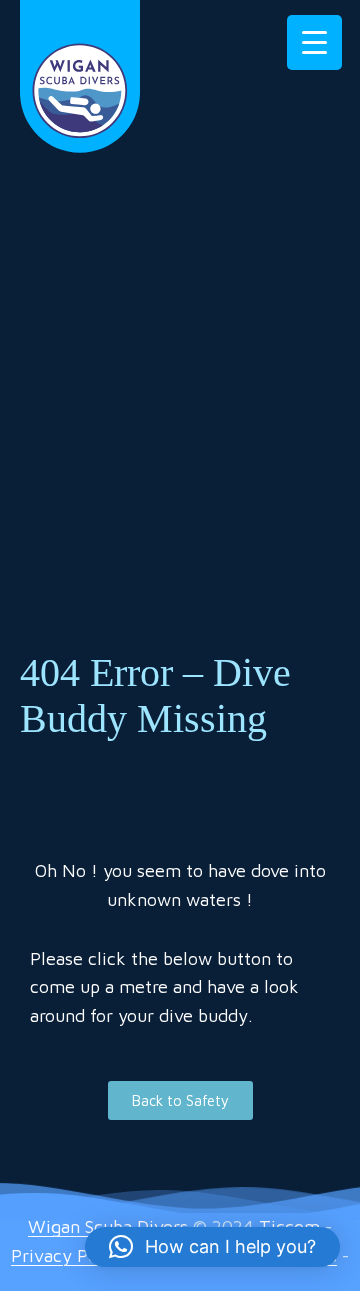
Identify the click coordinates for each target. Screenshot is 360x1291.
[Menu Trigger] (314, 42)
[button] (212, 1247)
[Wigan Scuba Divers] (80, 74)
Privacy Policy (69, 1255)
